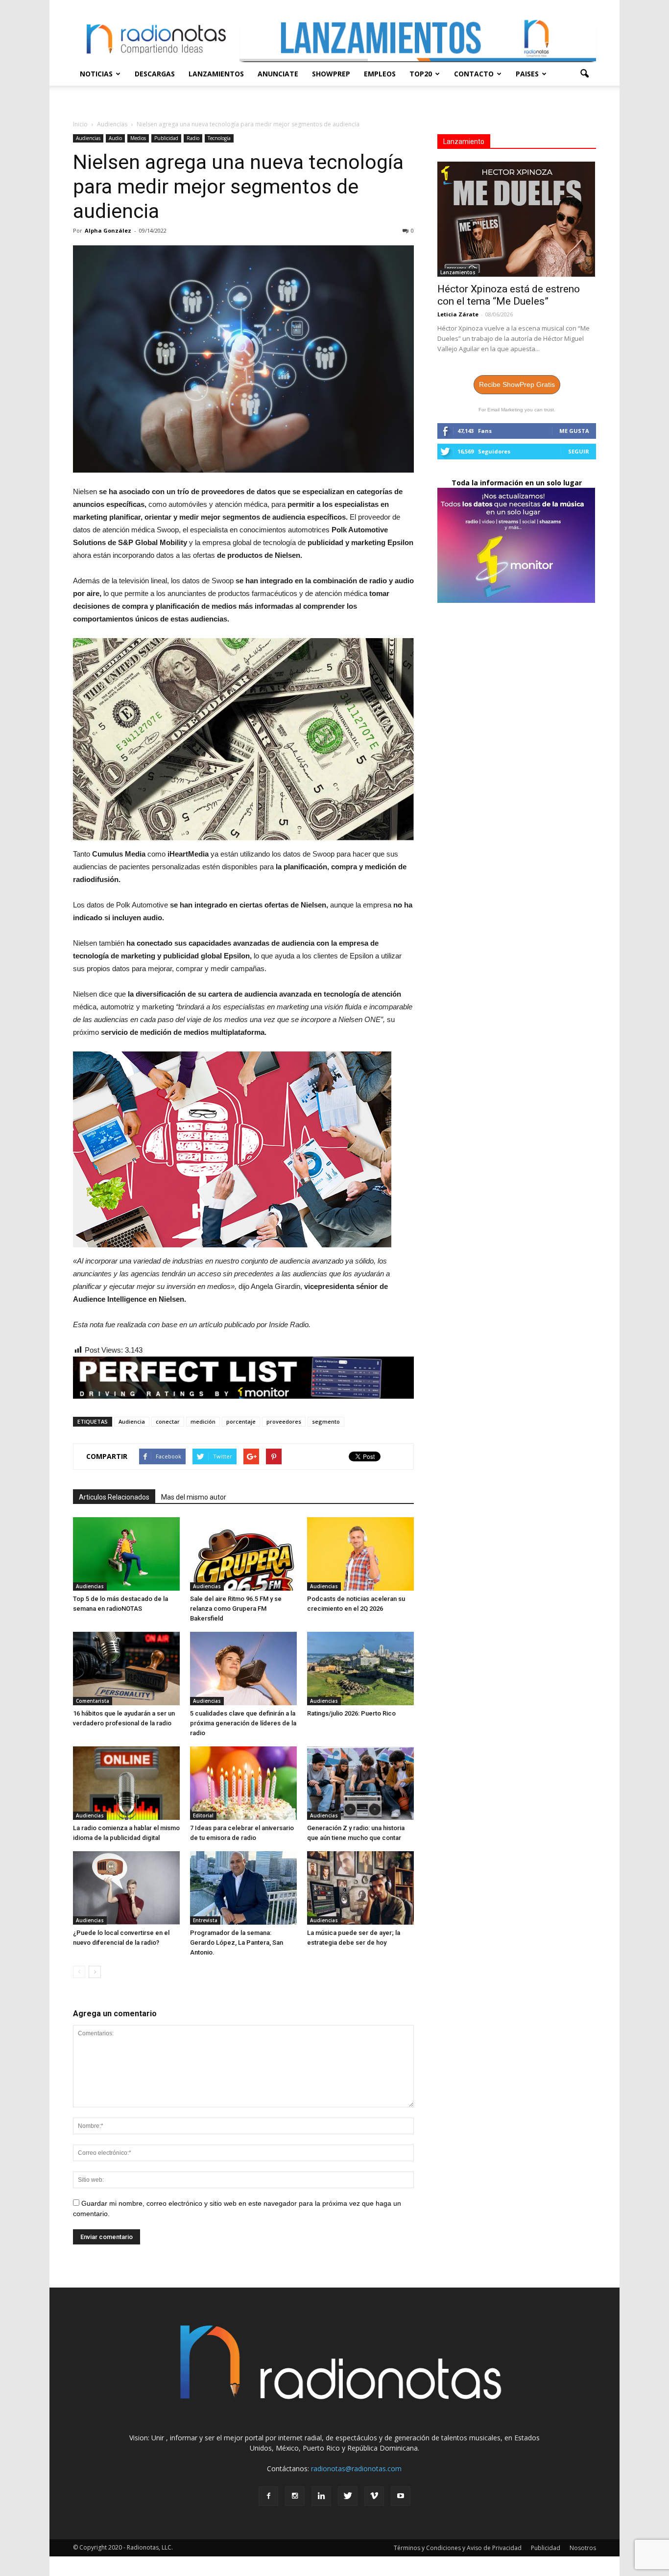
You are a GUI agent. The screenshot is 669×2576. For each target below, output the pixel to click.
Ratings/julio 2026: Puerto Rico (351, 1713)
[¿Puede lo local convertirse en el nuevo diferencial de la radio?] (126, 1888)
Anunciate (278, 74)
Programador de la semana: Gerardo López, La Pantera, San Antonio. (237, 1943)
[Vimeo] (374, 2496)
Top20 (421, 74)
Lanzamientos (216, 74)
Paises (527, 74)
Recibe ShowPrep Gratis (517, 384)
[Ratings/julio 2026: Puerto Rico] (360, 1669)
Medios (138, 138)
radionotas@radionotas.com (356, 2469)
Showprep (331, 74)
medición (203, 1421)
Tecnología (219, 138)
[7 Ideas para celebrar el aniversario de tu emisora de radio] (243, 1783)
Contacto (474, 74)
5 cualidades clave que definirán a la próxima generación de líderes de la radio (243, 1723)
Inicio (80, 124)
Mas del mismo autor (194, 1497)
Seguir (579, 451)
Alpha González (108, 230)
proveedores (284, 1421)
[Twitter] (348, 2496)
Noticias (96, 74)
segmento (326, 1421)
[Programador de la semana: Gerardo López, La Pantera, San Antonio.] (243, 1888)
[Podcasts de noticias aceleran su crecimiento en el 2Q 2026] (360, 1554)
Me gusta (574, 431)
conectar (168, 1421)
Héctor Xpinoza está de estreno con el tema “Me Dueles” (509, 295)
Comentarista (93, 1701)
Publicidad (166, 138)
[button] (584, 74)
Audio (115, 138)
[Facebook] (268, 2496)
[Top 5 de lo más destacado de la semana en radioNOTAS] (126, 1554)
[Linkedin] (321, 2496)
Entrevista (205, 1920)
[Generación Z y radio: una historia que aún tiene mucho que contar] (360, 1783)
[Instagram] (295, 2496)
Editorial (203, 1815)
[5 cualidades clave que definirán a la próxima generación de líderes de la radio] (243, 1669)
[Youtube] (401, 2496)
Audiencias (88, 138)
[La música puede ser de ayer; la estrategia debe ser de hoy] (360, 1888)
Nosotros (583, 2548)
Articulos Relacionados (114, 1497)
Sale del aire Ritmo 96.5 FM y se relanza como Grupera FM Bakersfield (236, 1609)
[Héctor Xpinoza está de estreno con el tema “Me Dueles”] (517, 219)
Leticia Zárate (458, 314)
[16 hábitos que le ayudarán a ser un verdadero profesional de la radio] (126, 1669)
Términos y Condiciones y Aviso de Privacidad (458, 2548)
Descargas (155, 74)
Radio (193, 138)
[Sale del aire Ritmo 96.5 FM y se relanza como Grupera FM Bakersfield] (243, 1554)
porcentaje (241, 1421)
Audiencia (132, 1421)
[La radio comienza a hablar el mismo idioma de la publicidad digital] (126, 1783)
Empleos (380, 74)
